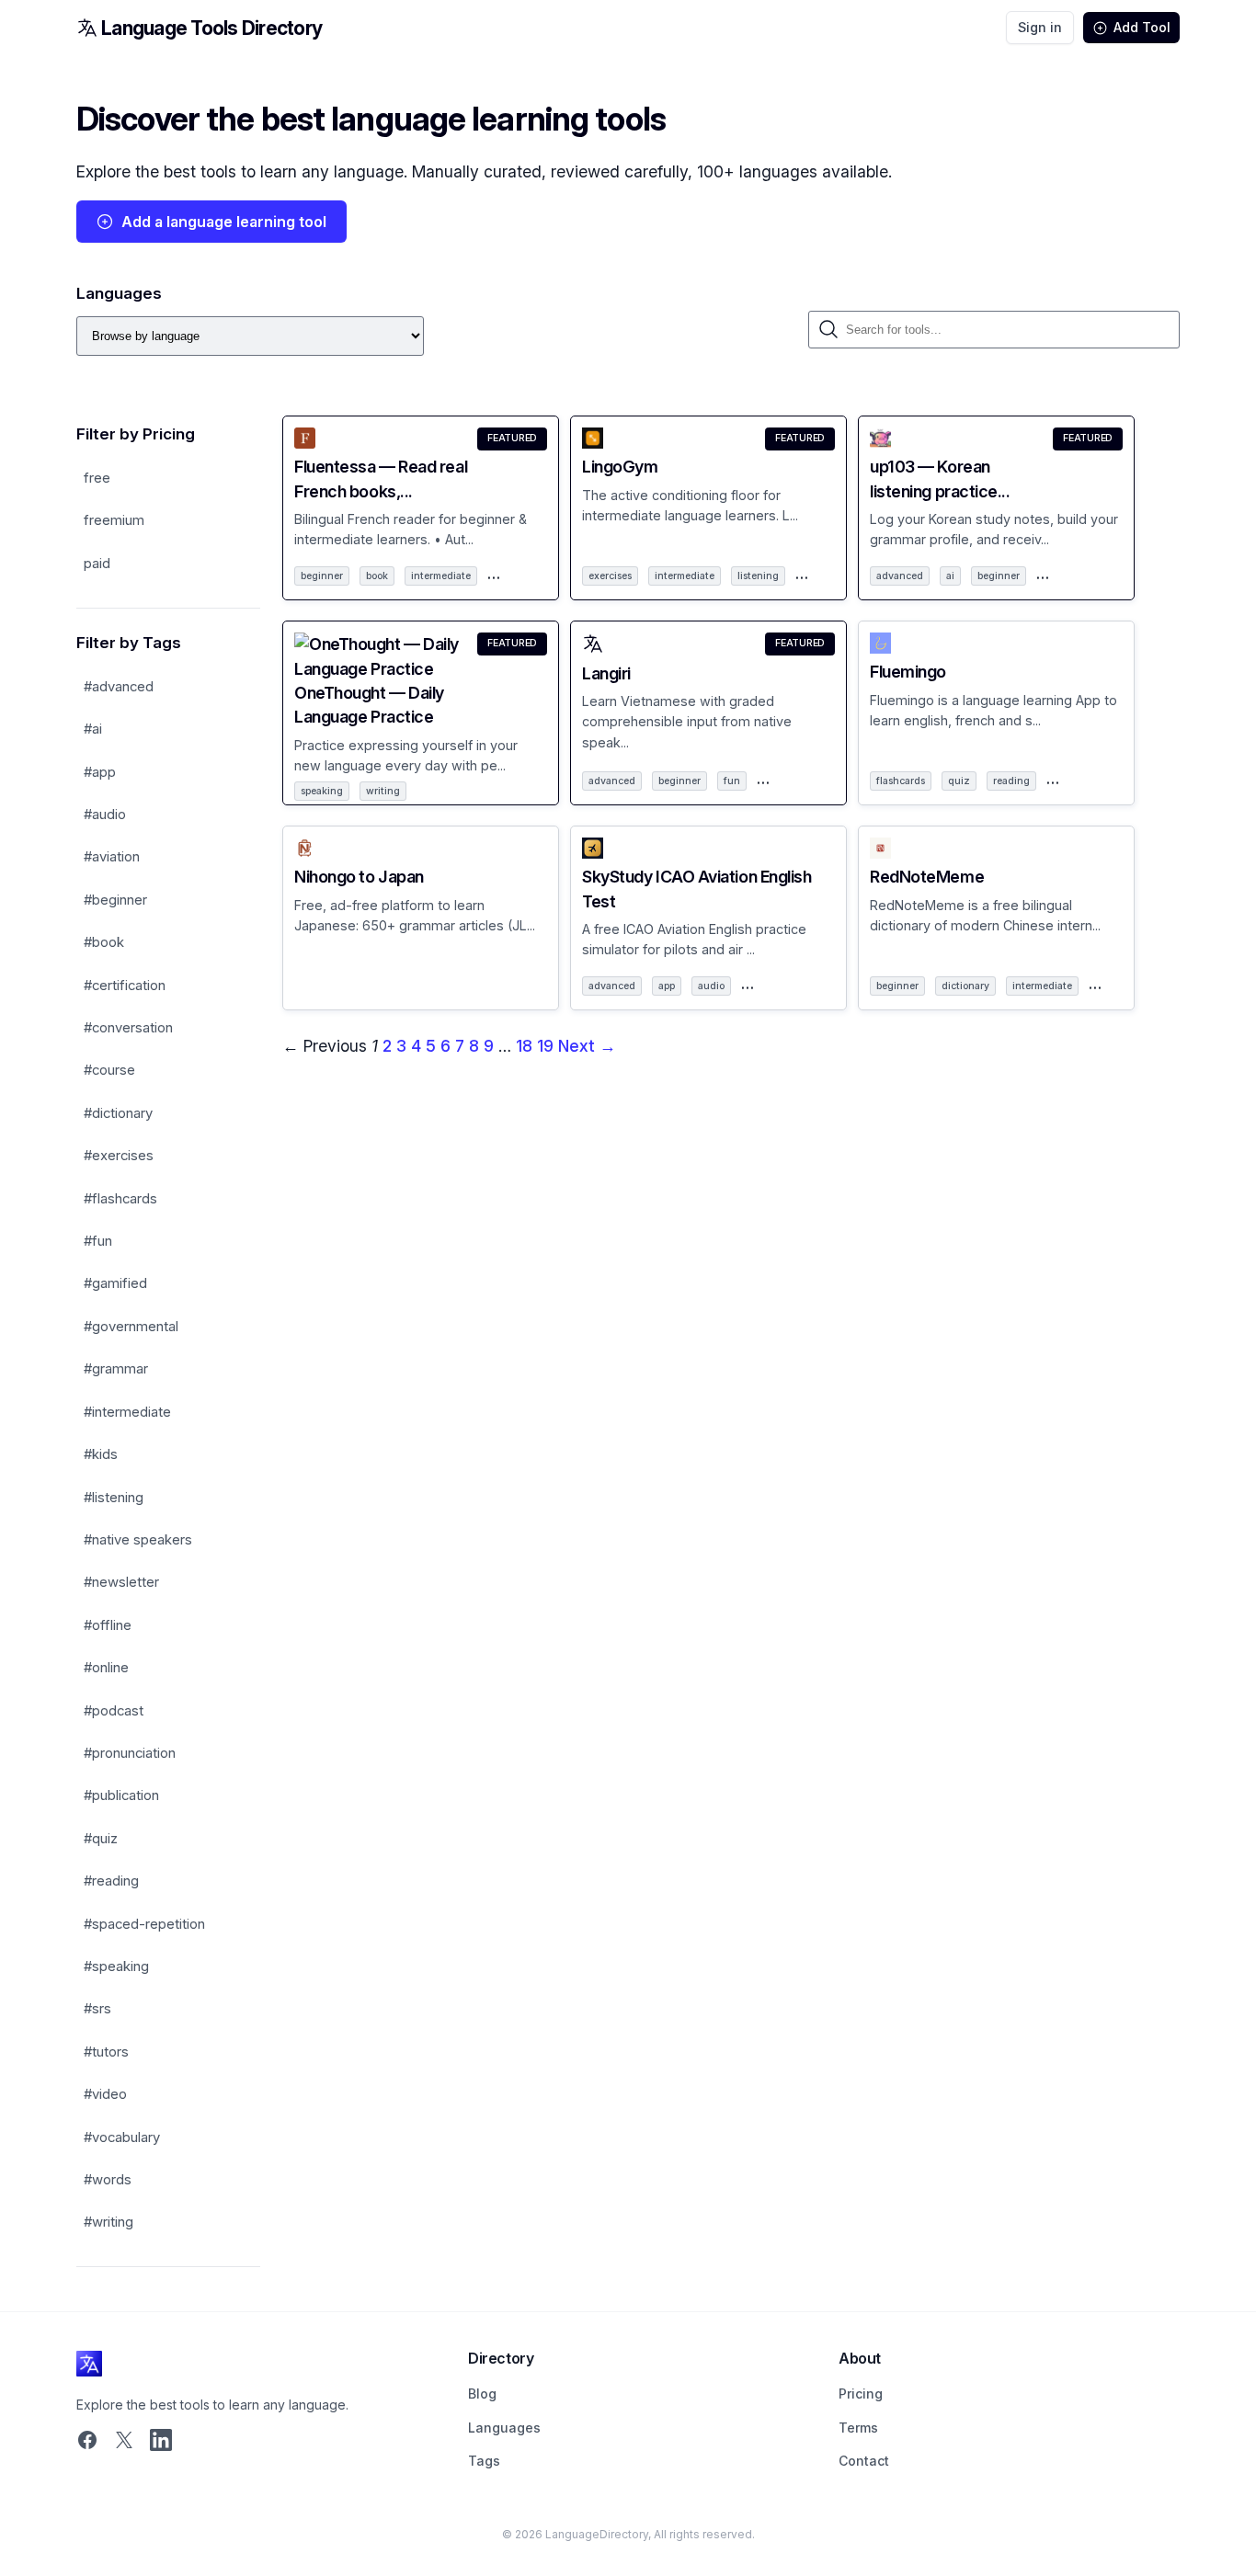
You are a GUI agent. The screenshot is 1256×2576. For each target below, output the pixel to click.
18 (524, 1046)
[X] (124, 2441)
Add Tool (1142, 27)
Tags (484, 2461)
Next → (587, 1046)
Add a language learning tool (224, 222)
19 (545, 1046)
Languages (504, 2428)
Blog (482, 2394)
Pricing (861, 2394)
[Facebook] (87, 2441)
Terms (858, 2428)
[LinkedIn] (161, 2441)
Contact (864, 2461)
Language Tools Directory (211, 28)
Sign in (1040, 27)
